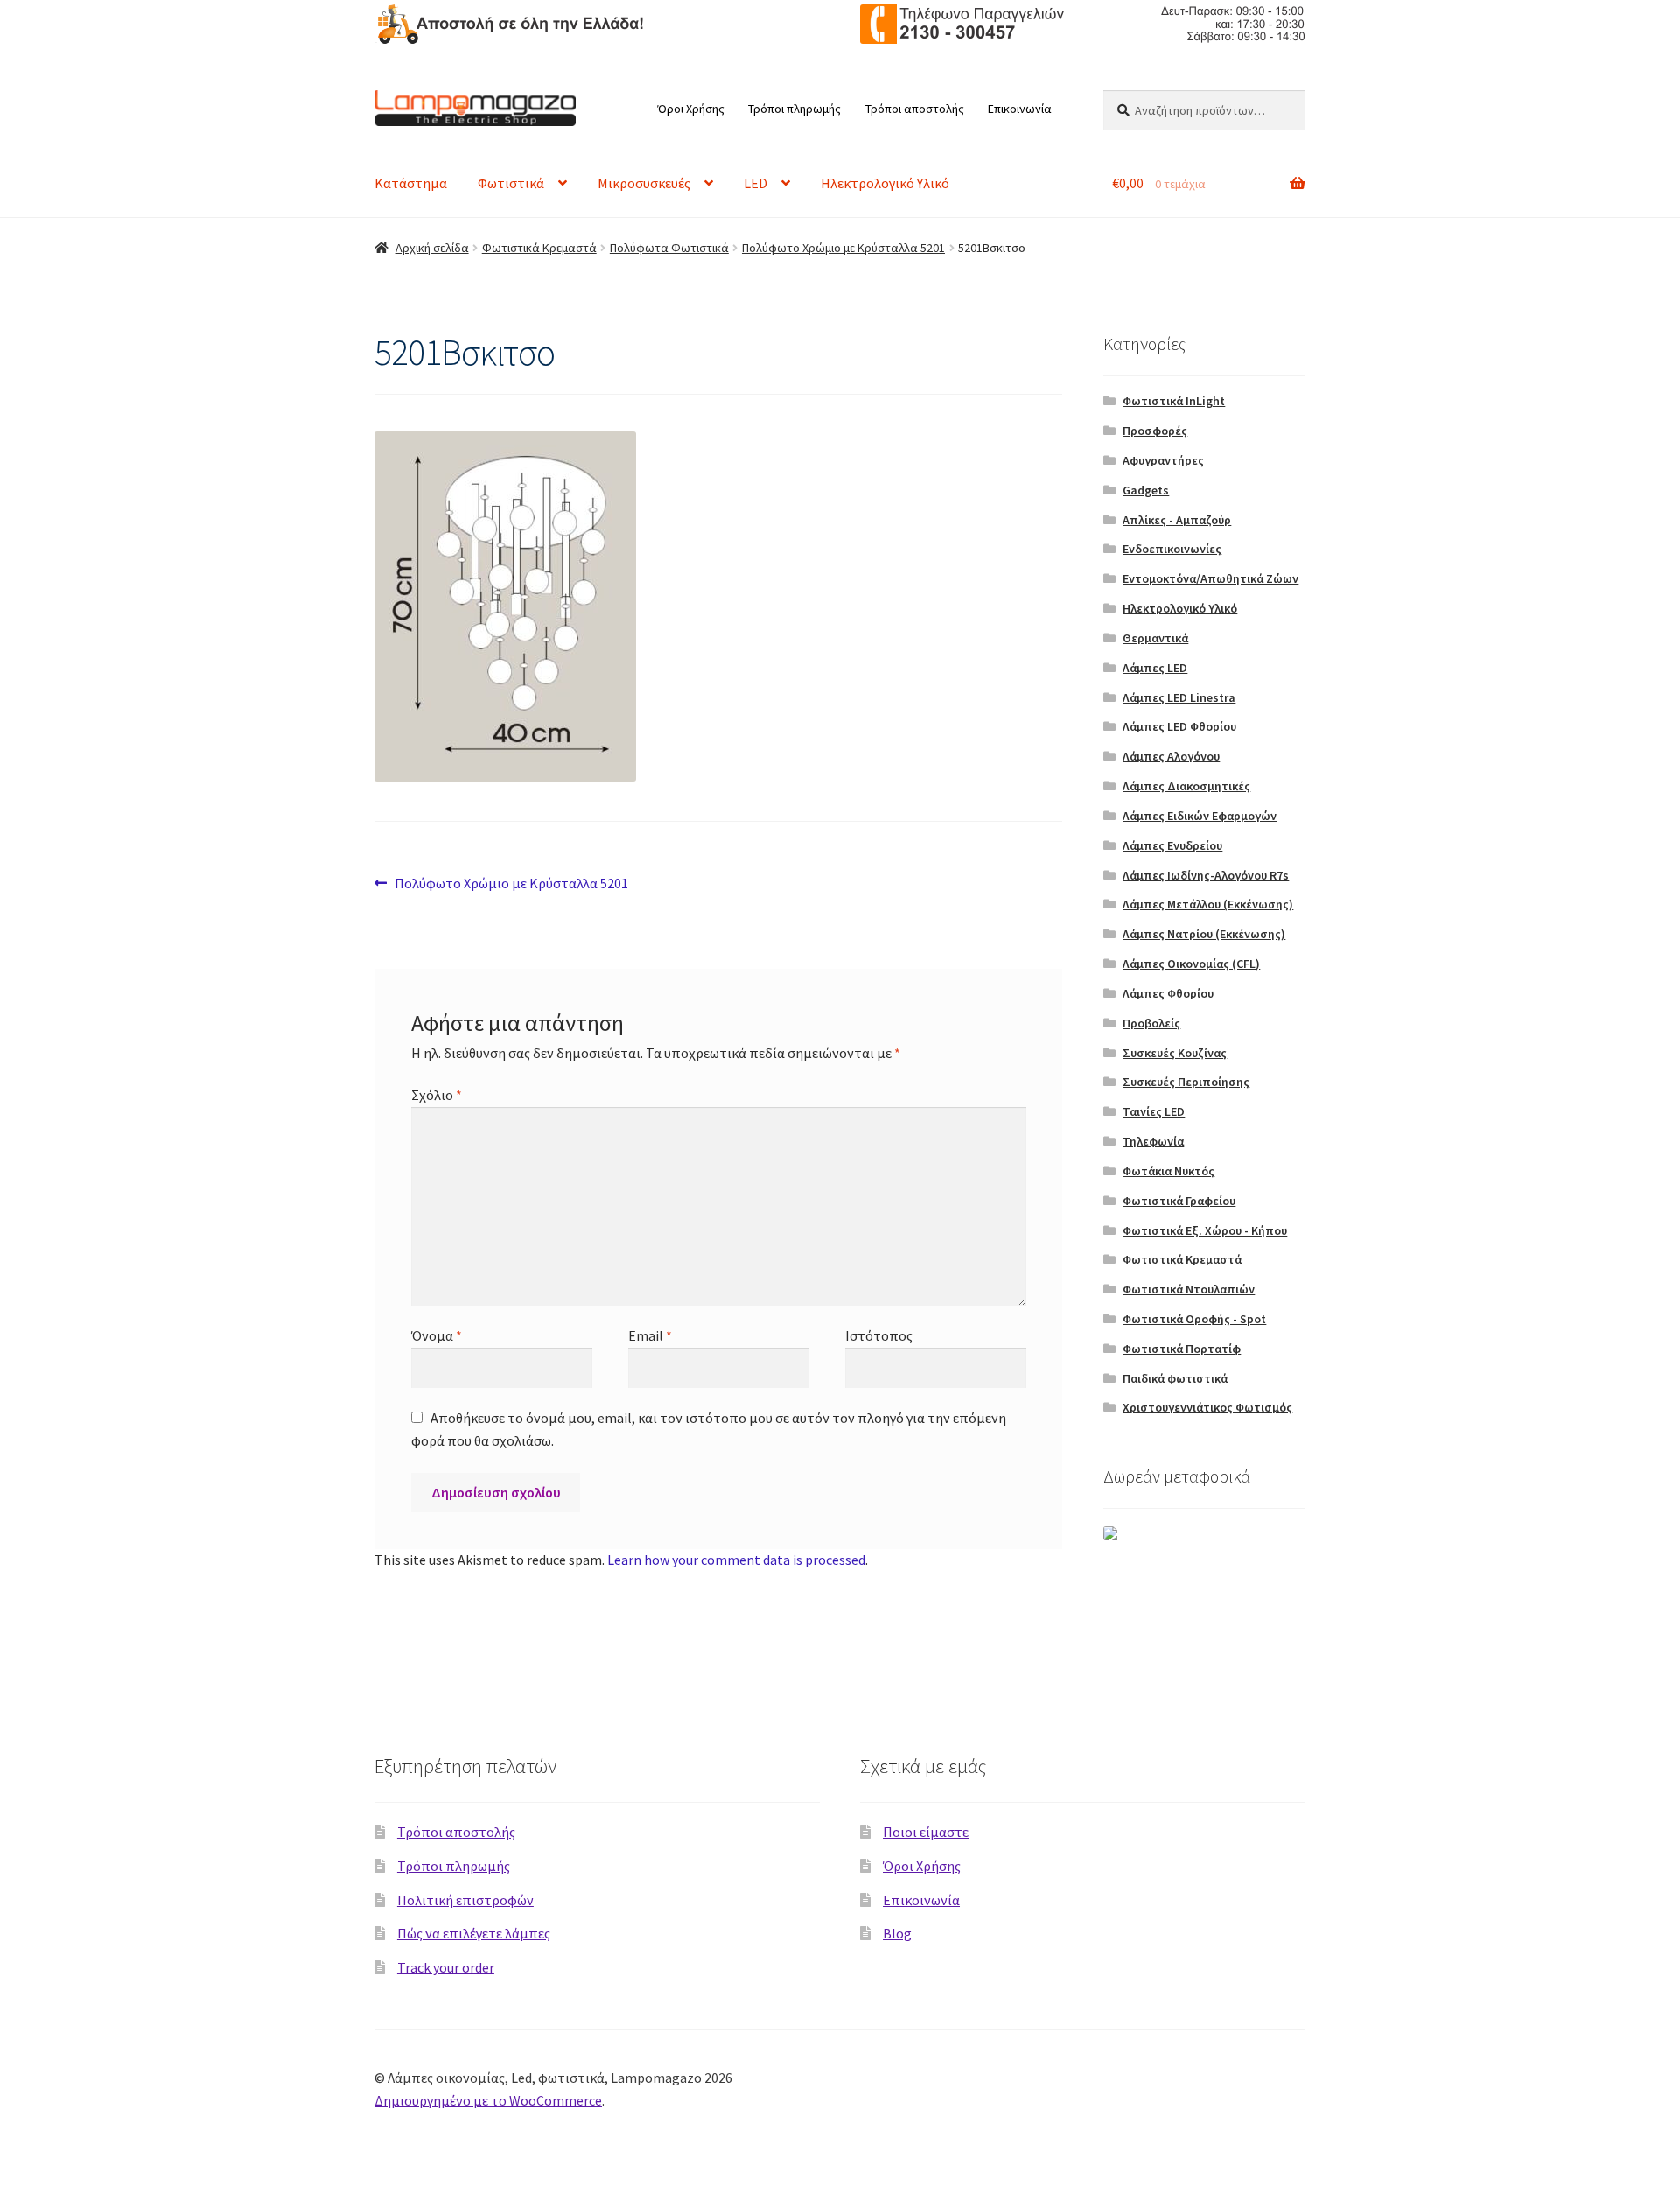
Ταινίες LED (1154, 1111)
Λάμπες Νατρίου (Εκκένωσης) (1204, 934)
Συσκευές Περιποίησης (1186, 1082)
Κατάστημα (411, 183)
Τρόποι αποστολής (915, 109)
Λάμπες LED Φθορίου (1179, 726)
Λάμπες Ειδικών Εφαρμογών (1200, 816)
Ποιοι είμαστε (926, 1832)
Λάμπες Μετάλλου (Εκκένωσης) (1208, 904)
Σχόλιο (437, 1095)
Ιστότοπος (879, 1335)
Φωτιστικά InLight (1174, 401)
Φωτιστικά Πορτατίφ (1182, 1349)
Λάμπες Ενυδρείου (1172, 845)
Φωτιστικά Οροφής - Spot (1194, 1319)
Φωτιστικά (511, 183)
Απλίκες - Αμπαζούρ (1177, 520)
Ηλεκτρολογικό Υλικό (885, 183)
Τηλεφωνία (1153, 1141)
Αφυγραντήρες (1163, 460)
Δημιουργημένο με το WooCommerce (488, 2100)
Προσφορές (1155, 431)
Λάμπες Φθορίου (1168, 993)
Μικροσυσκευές (644, 183)
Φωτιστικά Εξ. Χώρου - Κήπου (1205, 1230)
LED (756, 183)
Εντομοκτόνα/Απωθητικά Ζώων (1211, 578)
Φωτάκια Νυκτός (1169, 1171)
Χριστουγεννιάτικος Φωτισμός (1207, 1407)
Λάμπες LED (1155, 668)
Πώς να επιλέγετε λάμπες (474, 1933)
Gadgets (1146, 490)
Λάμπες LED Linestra (1179, 697)
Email (650, 1335)
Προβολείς (1151, 1023)
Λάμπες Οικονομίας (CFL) (1191, 964)
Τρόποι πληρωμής (794, 109)
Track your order (446, 1967)
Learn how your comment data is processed (736, 1560)
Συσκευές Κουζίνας (1175, 1053)
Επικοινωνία (1020, 109)
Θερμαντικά (1155, 638)
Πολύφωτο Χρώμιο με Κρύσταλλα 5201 (843, 248)
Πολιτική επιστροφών (465, 1900)
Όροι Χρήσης (691, 109)
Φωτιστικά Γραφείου (1179, 1201)
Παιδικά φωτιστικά (1175, 1378)
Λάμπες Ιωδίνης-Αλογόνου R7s (1206, 875)
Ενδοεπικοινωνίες (1172, 549)
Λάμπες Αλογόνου (1171, 756)
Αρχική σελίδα (432, 248)
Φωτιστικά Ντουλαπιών (1189, 1289)
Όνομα (437, 1335)
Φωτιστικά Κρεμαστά (539, 248)
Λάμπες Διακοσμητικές (1186, 786)
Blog (897, 1933)
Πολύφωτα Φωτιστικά (669, 248)
